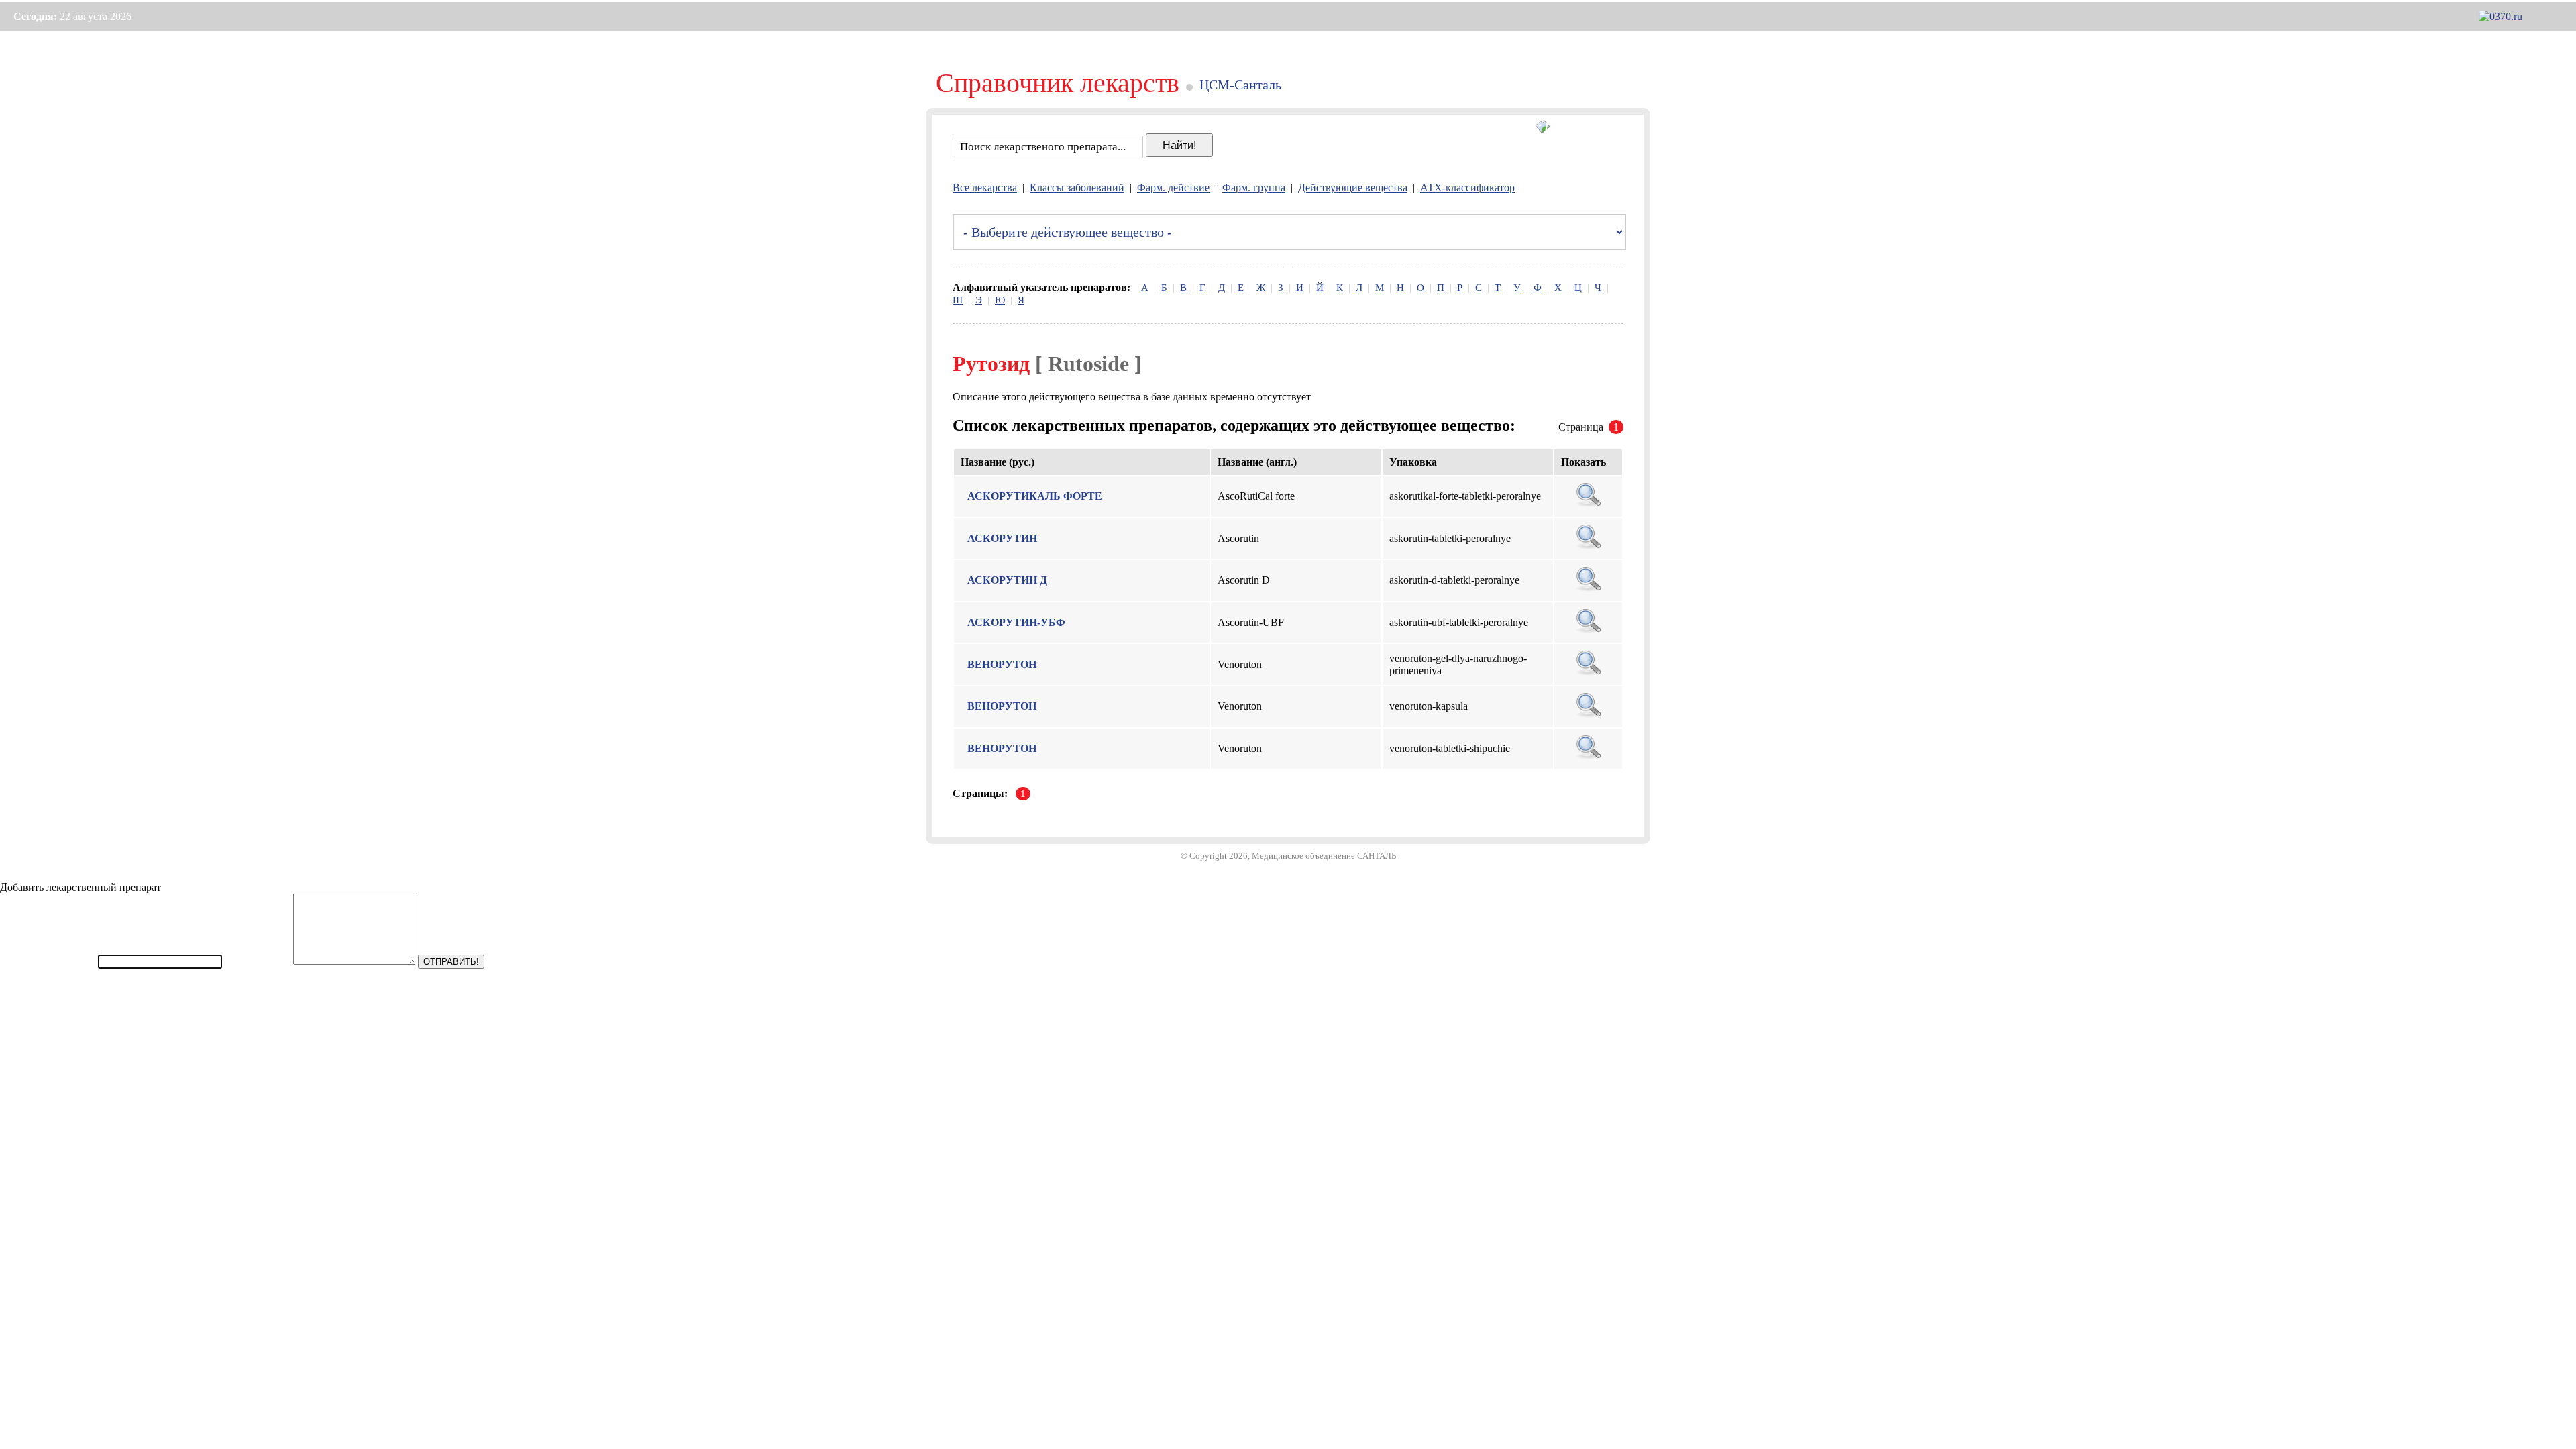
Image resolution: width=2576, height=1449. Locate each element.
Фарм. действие (1173, 187)
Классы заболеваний (1077, 187)
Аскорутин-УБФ (1016, 622)
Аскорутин (1002, 538)
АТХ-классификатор (1467, 187)
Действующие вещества (1353, 187)
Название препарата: (48, 961)
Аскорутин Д (1007, 580)
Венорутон (1002, 664)
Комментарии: (258, 961)
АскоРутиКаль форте (1035, 496)
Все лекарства (985, 187)
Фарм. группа (1254, 187)
